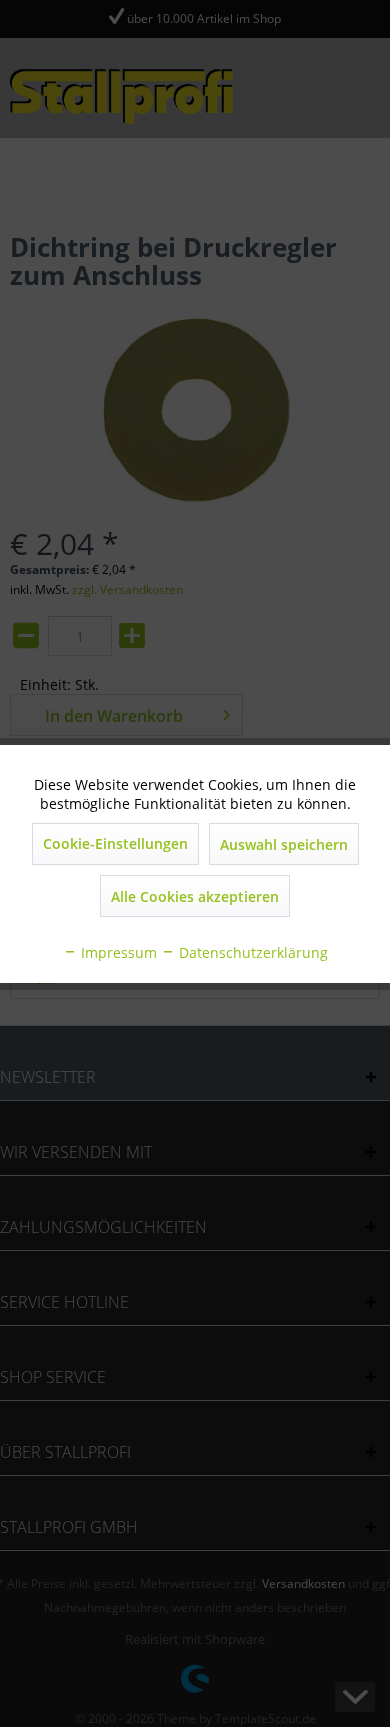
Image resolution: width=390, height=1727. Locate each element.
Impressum (117, 952)
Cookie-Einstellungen (115, 843)
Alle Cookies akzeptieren (195, 896)
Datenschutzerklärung (251, 952)
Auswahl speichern (284, 844)
